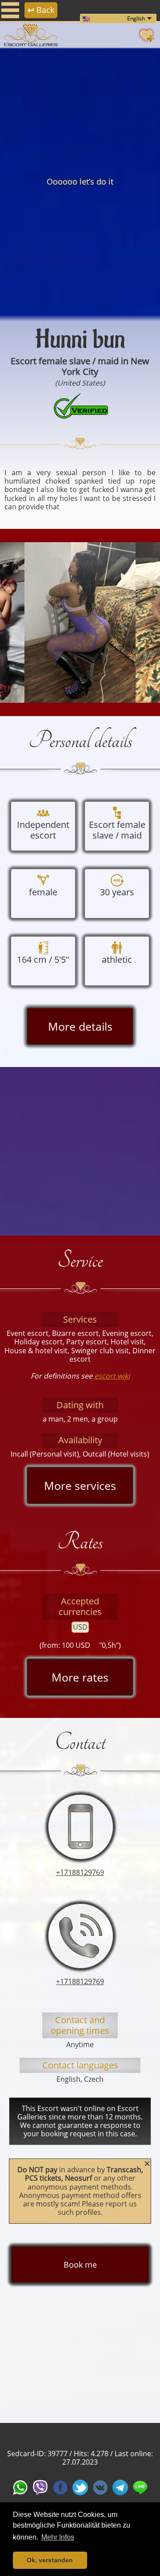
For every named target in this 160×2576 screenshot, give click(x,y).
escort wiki (112, 1376)
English (136, 18)
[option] (80, 182)
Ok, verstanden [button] (50, 2560)
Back (41, 10)
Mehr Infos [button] (58, 2537)
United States (80, 383)
